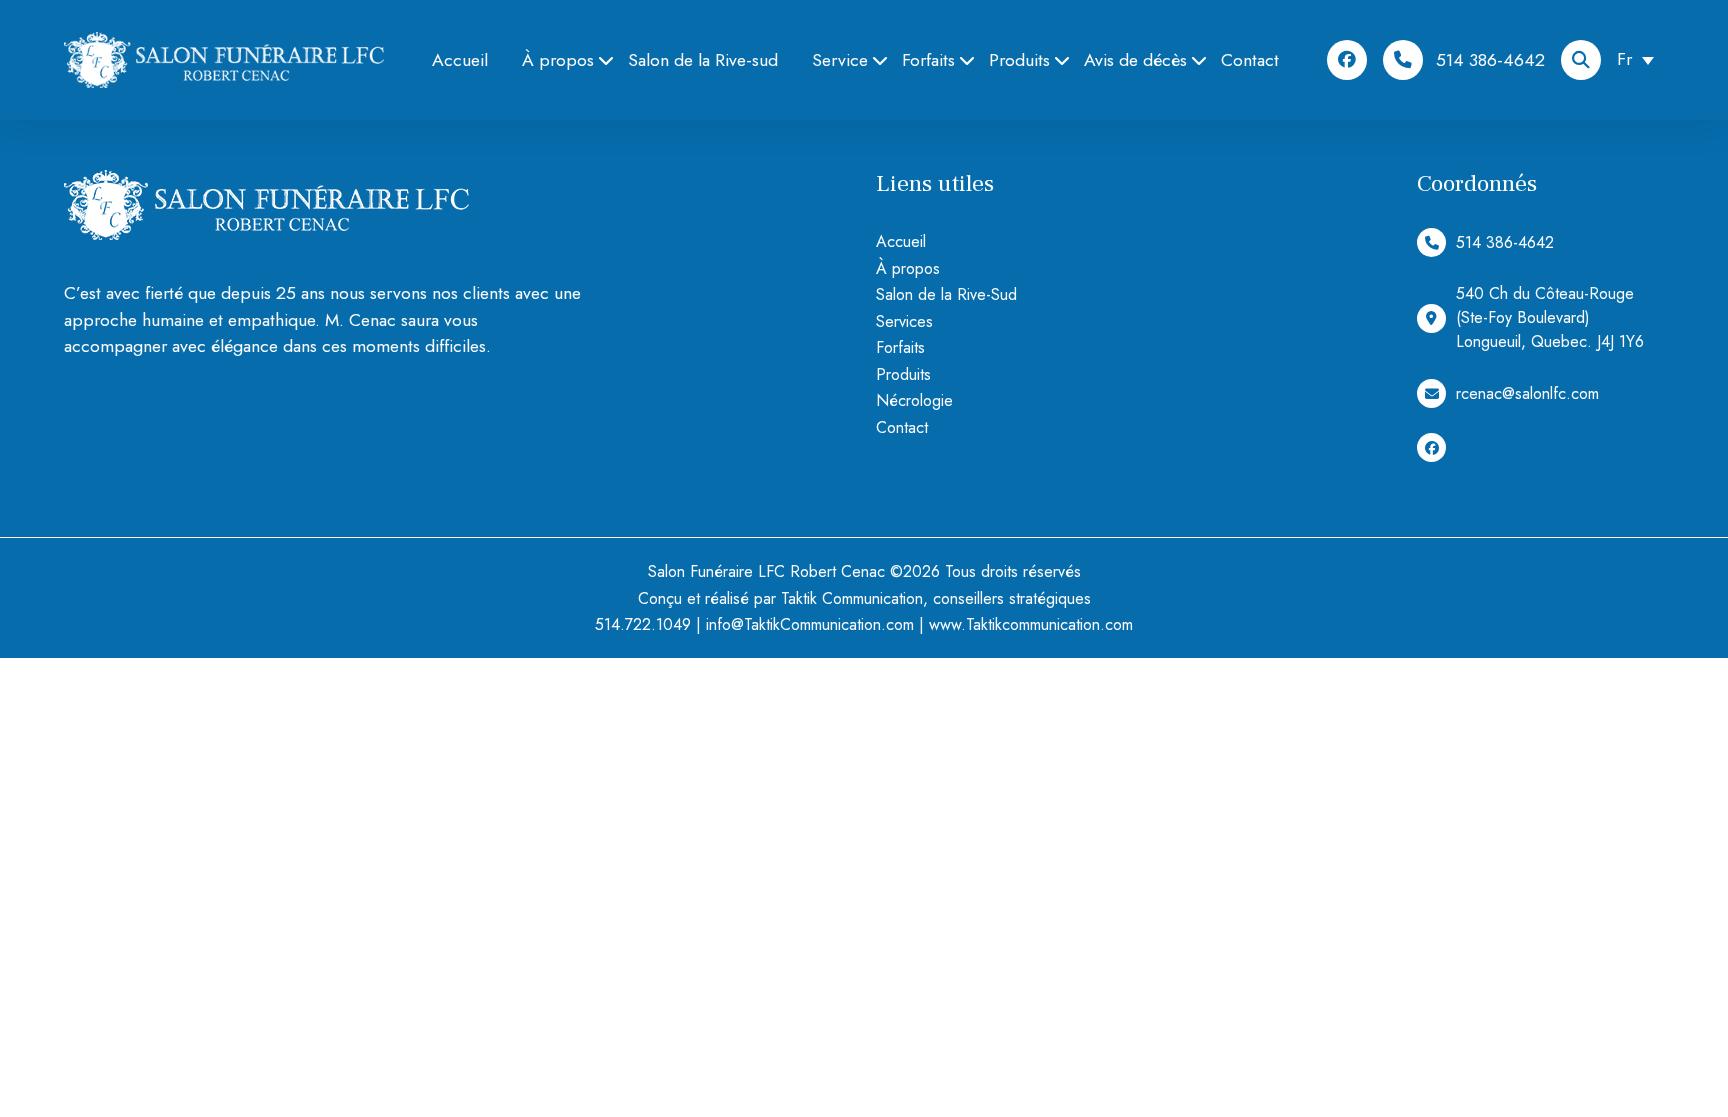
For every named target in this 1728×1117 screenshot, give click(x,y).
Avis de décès (1135, 60)
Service (840, 60)
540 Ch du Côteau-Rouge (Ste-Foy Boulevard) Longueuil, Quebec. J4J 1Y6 (1550, 317)
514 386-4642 (1490, 60)
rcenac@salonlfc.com (1527, 393)
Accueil (460, 60)
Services (904, 321)
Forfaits (928, 60)
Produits (1019, 60)
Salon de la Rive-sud (703, 60)
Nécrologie (914, 400)
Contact (1250, 60)
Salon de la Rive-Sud (946, 294)
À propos (558, 60)
